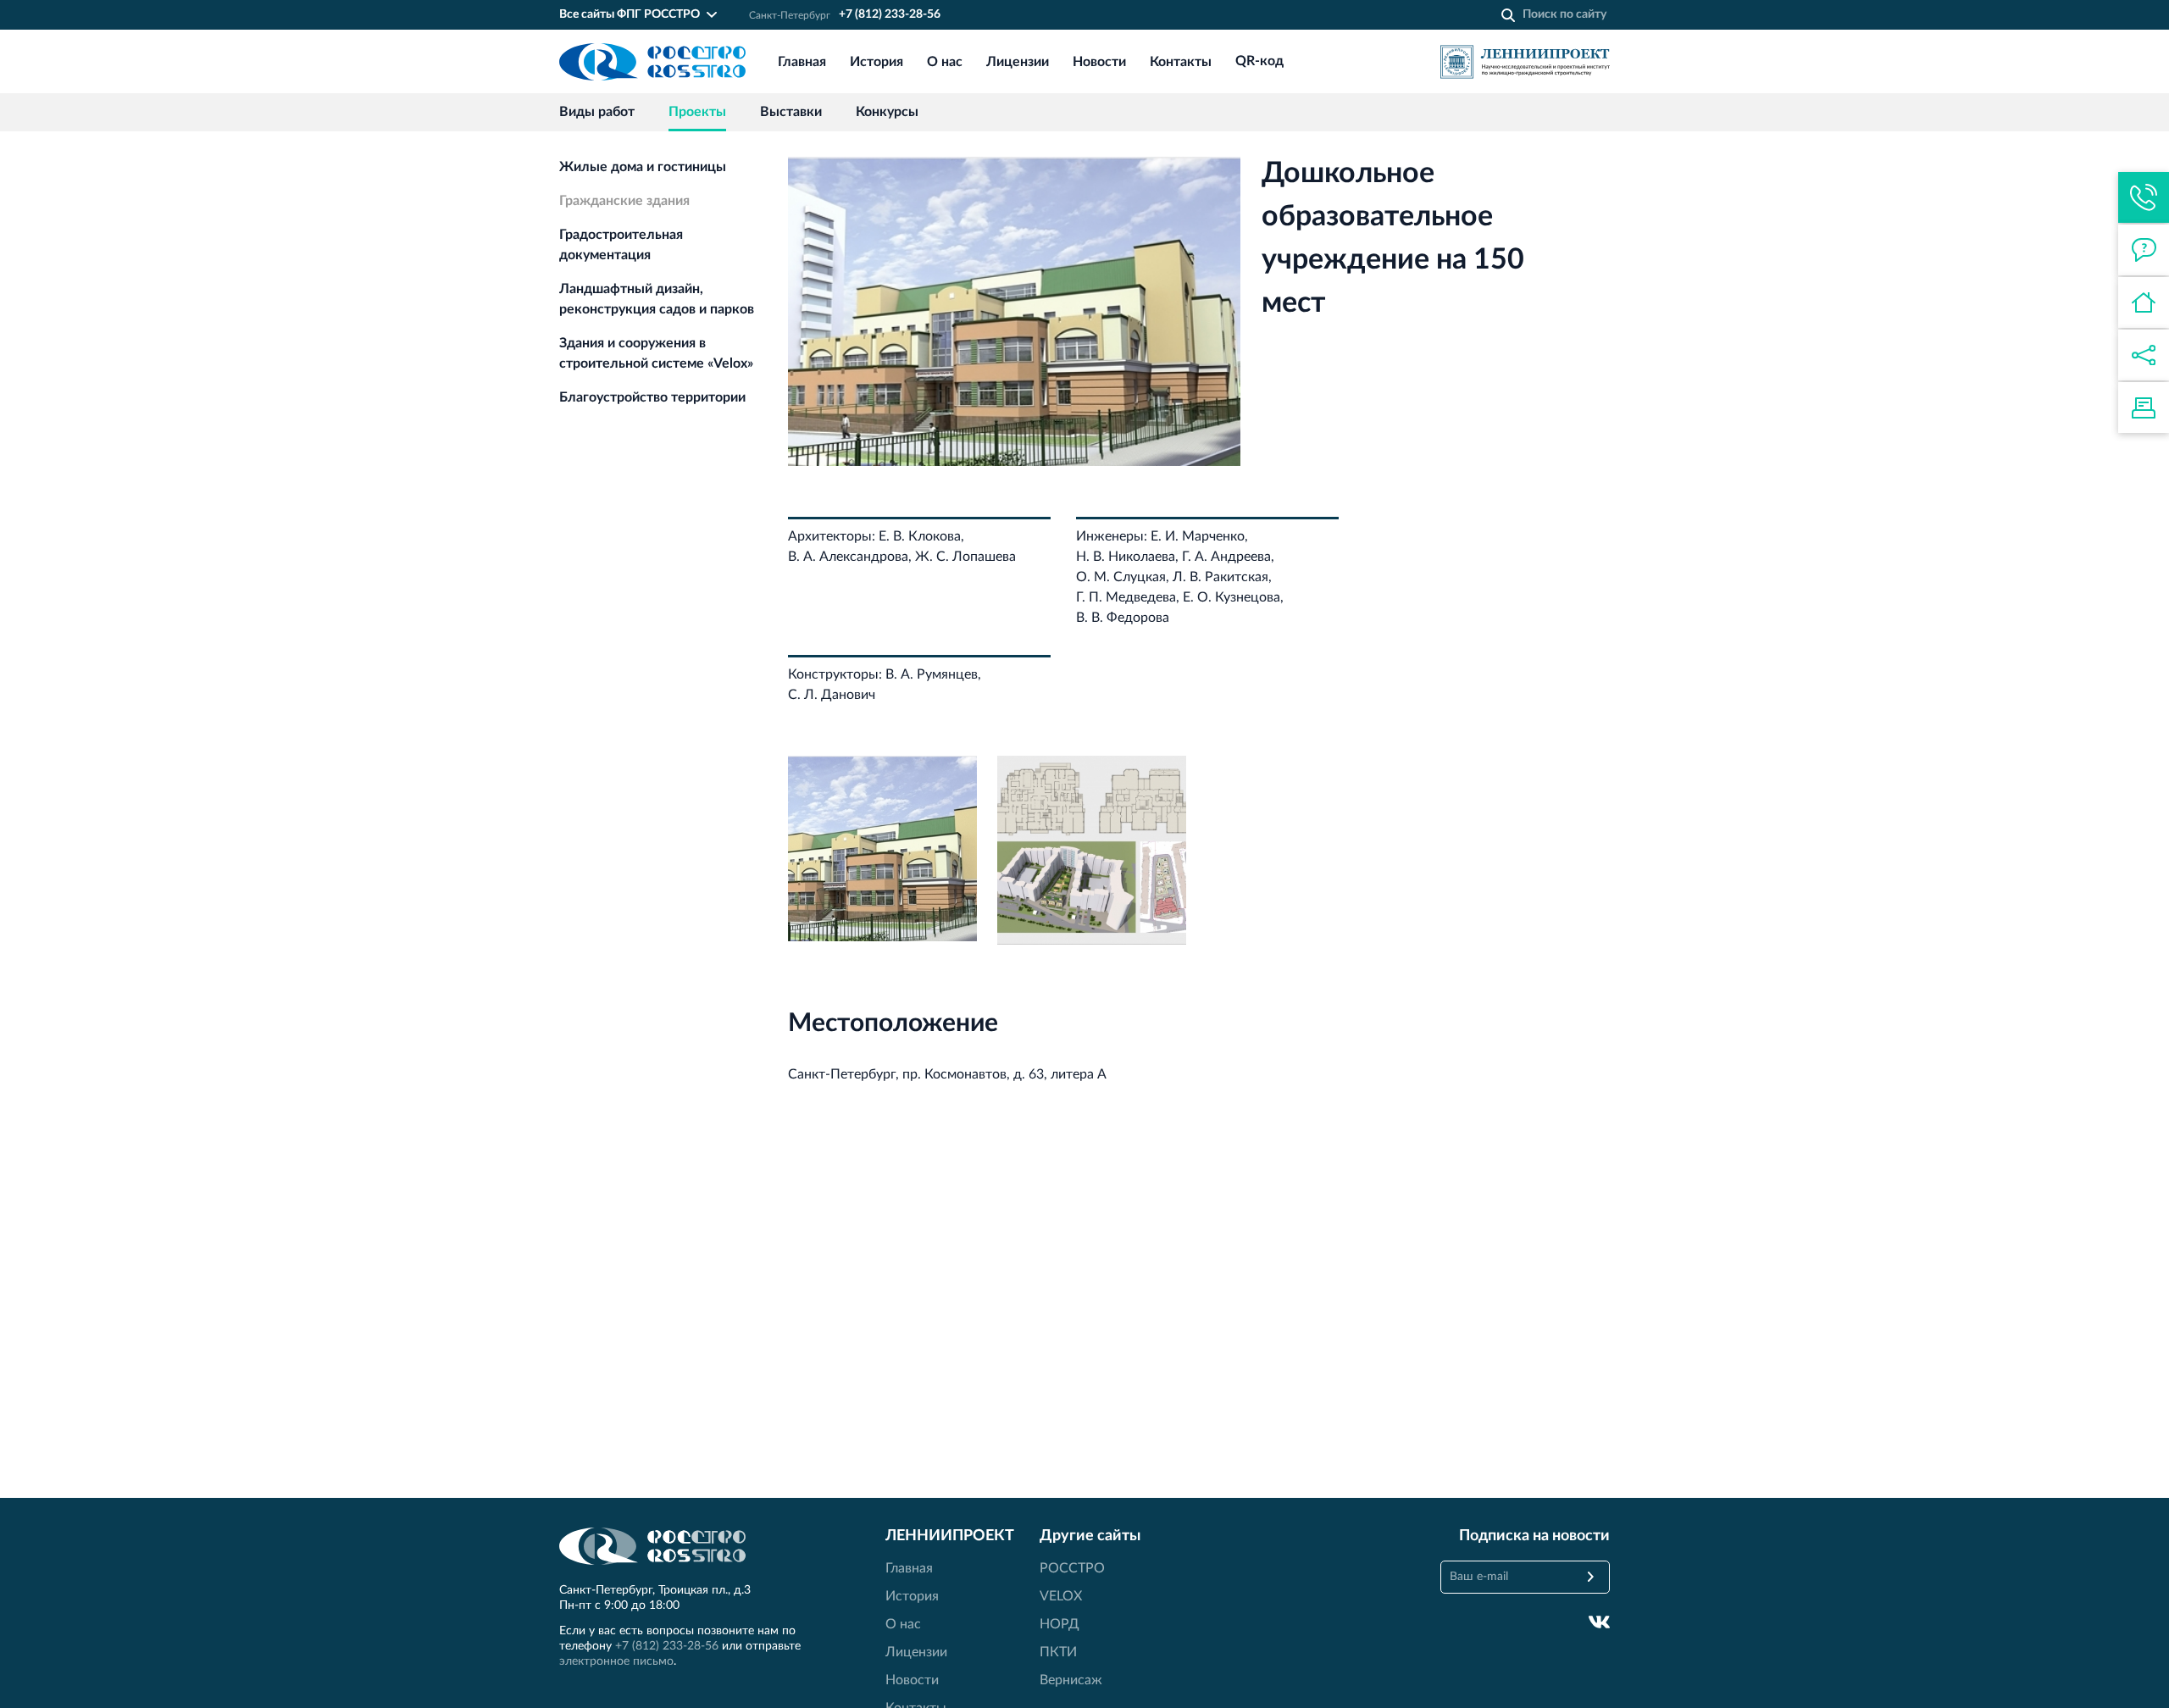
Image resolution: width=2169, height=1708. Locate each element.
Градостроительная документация (621, 245)
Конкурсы (887, 112)
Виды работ (597, 112)
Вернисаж (1071, 1680)
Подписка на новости (1534, 1536)
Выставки (791, 112)
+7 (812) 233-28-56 (890, 14)
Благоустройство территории (652, 397)
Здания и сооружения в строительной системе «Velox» (656, 353)
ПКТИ (1058, 1652)
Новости (1099, 62)
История (876, 62)
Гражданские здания (624, 201)
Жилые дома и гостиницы (643, 167)
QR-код (1259, 62)
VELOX (1061, 1596)
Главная (802, 62)
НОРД (1060, 1624)
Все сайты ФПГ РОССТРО (630, 14)
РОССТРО (1072, 1568)
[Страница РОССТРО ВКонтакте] (1599, 1622)
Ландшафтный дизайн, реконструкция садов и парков (657, 299)
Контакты (1181, 62)
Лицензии (1018, 62)
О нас (945, 62)
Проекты (697, 112)
